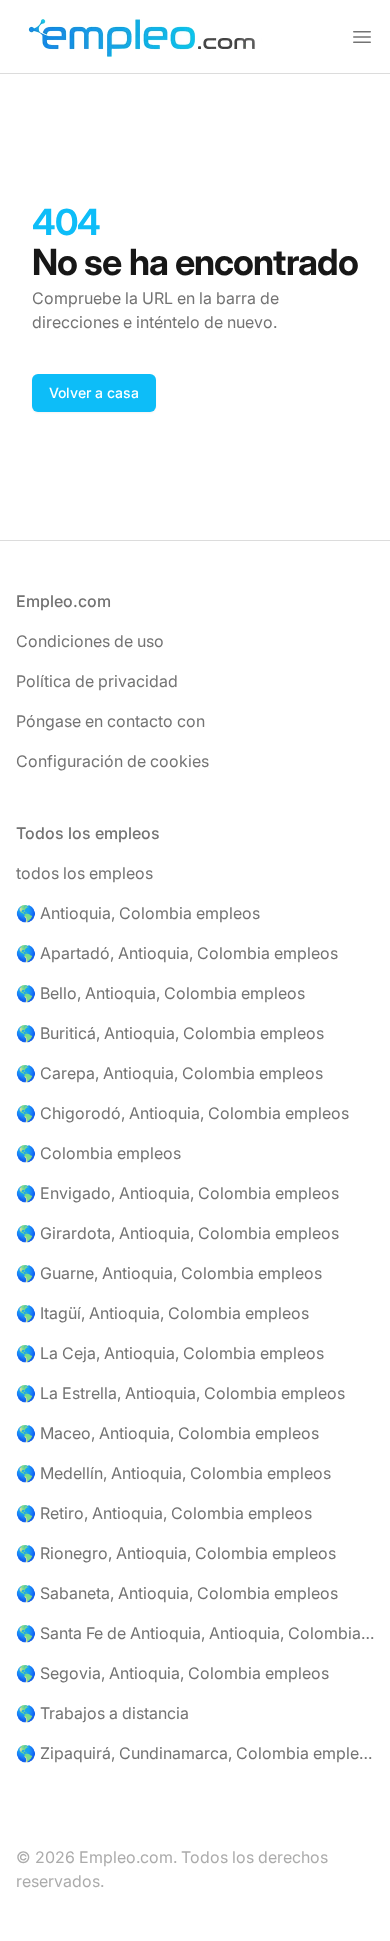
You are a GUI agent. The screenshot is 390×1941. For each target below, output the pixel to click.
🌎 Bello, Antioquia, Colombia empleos (160, 993)
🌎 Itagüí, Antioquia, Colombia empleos (162, 1313)
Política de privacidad (97, 681)
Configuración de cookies (112, 761)
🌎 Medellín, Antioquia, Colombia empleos (173, 1473)
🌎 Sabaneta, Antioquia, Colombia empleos (177, 1593)
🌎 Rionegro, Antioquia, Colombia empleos (176, 1553)
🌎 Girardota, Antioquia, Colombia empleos (177, 1233)
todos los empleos (84, 873)
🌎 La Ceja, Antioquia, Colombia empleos (170, 1353)
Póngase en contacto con (110, 721)
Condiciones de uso (90, 641)
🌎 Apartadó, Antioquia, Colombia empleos (177, 953)
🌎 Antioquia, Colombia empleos (138, 913)
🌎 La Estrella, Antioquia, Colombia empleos (180, 1393)
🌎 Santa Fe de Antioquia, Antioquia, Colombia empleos (195, 1633)
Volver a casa (94, 392)
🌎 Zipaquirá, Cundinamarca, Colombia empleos (195, 1753)
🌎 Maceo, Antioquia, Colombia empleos (167, 1433)
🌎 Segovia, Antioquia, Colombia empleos (172, 1673)
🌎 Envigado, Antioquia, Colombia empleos (177, 1193)
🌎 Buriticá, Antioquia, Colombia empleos (170, 1033)
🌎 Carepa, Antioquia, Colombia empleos (169, 1073)
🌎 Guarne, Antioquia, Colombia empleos (169, 1273)
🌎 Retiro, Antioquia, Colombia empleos (164, 1513)
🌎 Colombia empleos (98, 1153)
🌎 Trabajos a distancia (102, 1713)
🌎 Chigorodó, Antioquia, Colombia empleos (182, 1113)
